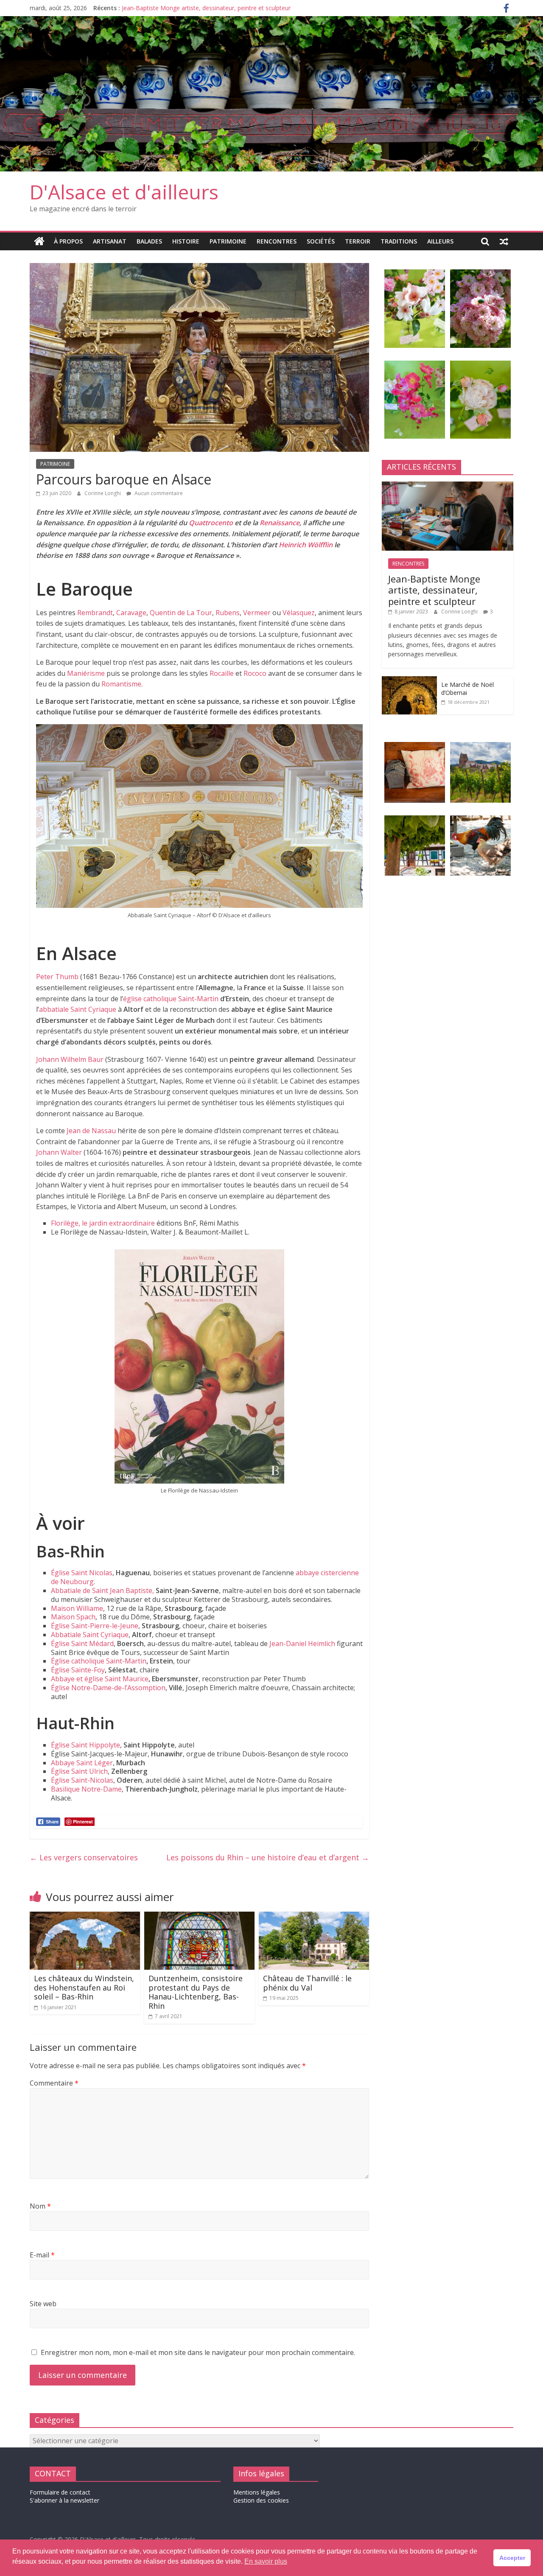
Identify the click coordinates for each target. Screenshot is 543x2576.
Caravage (131, 613)
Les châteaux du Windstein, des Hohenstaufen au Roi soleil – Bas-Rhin (84, 1987)
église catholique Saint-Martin (171, 999)
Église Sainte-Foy (78, 1670)
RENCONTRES (277, 241)
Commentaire (54, 2083)
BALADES (149, 241)
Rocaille (222, 673)
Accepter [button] (512, 2558)
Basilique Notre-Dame (86, 1789)
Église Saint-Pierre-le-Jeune (95, 1626)
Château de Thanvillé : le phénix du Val (307, 1983)
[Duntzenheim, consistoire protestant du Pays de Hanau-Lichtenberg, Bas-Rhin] (199, 1917)
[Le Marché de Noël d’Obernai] (409, 681)
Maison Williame (77, 1608)
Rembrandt (95, 613)
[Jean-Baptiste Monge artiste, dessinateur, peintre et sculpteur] (448, 486)
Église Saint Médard (82, 1644)
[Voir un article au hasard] (504, 241)
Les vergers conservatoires (84, 1857)
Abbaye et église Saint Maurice (100, 1679)
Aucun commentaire (158, 493)
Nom (40, 2206)
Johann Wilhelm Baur (70, 1059)
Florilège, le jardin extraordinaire (103, 1223)
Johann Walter (59, 1152)
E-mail (42, 2255)
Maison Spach (73, 1617)
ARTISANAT (110, 241)
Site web (43, 2304)
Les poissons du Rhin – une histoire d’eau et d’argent (268, 1857)
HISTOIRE (186, 241)
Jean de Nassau (91, 1131)
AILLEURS (440, 241)
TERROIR (358, 241)
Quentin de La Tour (181, 613)
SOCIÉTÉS (321, 241)
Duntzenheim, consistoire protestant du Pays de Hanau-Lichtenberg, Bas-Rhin (196, 1992)
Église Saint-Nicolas (82, 1780)
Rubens (228, 613)
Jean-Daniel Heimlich (302, 1644)
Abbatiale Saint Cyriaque (90, 1635)
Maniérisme (86, 673)
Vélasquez (299, 613)
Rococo (255, 673)
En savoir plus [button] (266, 2561)
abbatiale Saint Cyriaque (78, 1009)
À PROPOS (68, 241)
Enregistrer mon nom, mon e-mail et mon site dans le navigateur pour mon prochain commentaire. (198, 2352)
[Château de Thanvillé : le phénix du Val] (314, 1917)
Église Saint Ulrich (79, 1771)
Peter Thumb (58, 977)
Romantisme (121, 684)
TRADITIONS (399, 241)
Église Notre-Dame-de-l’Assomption (108, 1688)
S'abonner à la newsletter (64, 2500)
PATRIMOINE (228, 241)
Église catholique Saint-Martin (99, 1661)
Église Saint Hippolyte (85, 1745)
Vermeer (257, 613)
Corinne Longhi (103, 493)
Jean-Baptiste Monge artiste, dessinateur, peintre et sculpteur (206, 8)
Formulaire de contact (60, 2492)
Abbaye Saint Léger (82, 1763)
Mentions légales (257, 2492)
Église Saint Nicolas (82, 1573)
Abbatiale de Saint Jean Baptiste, (102, 1590)
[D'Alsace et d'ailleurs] (271, 21)
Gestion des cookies (261, 2500)
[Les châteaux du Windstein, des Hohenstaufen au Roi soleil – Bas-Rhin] (85, 1917)
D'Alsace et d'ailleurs (124, 192)
